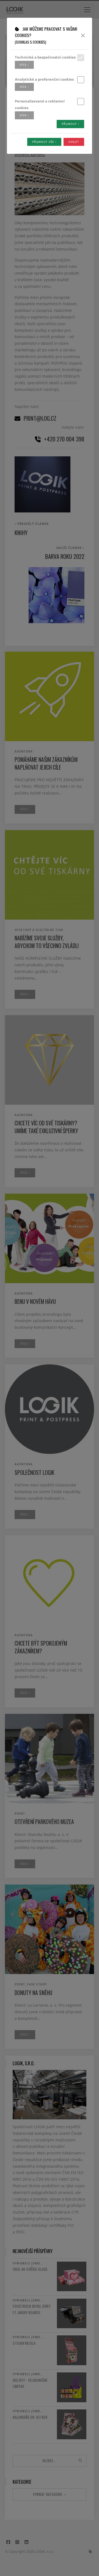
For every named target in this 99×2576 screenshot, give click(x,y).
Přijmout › (70, 124)
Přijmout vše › (44, 142)
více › (24, 65)
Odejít (74, 142)
